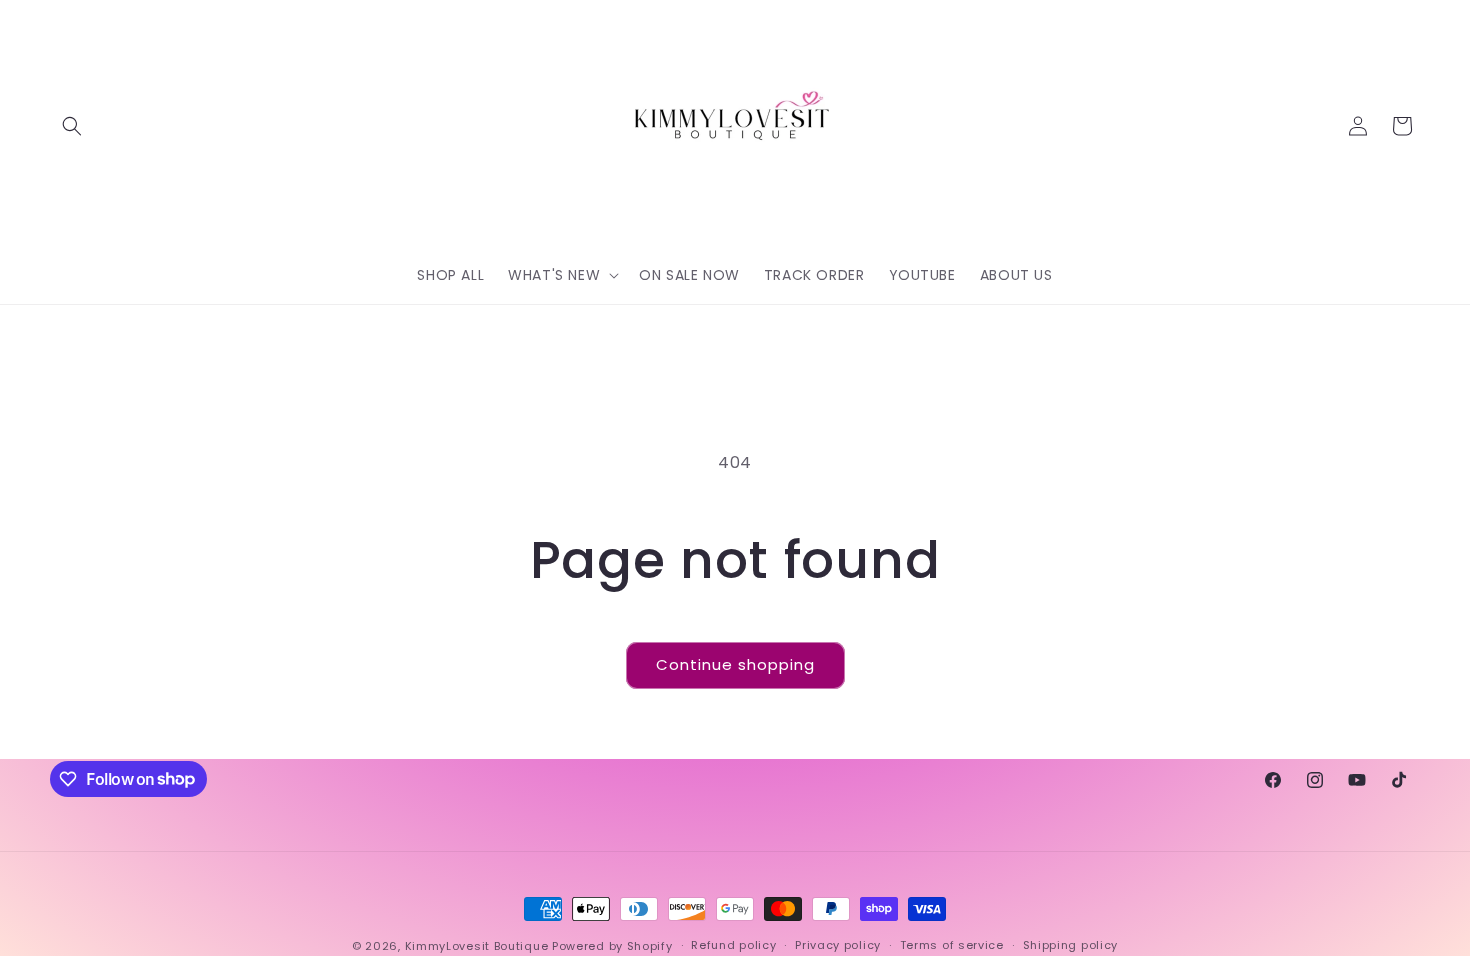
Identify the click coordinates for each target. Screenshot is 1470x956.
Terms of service (952, 945)
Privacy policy (838, 945)
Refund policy (733, 945)
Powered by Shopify (612, 946)
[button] (72, 126)
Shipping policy (1071, 945)
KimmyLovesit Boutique (477, 946)
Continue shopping (735, 664)
